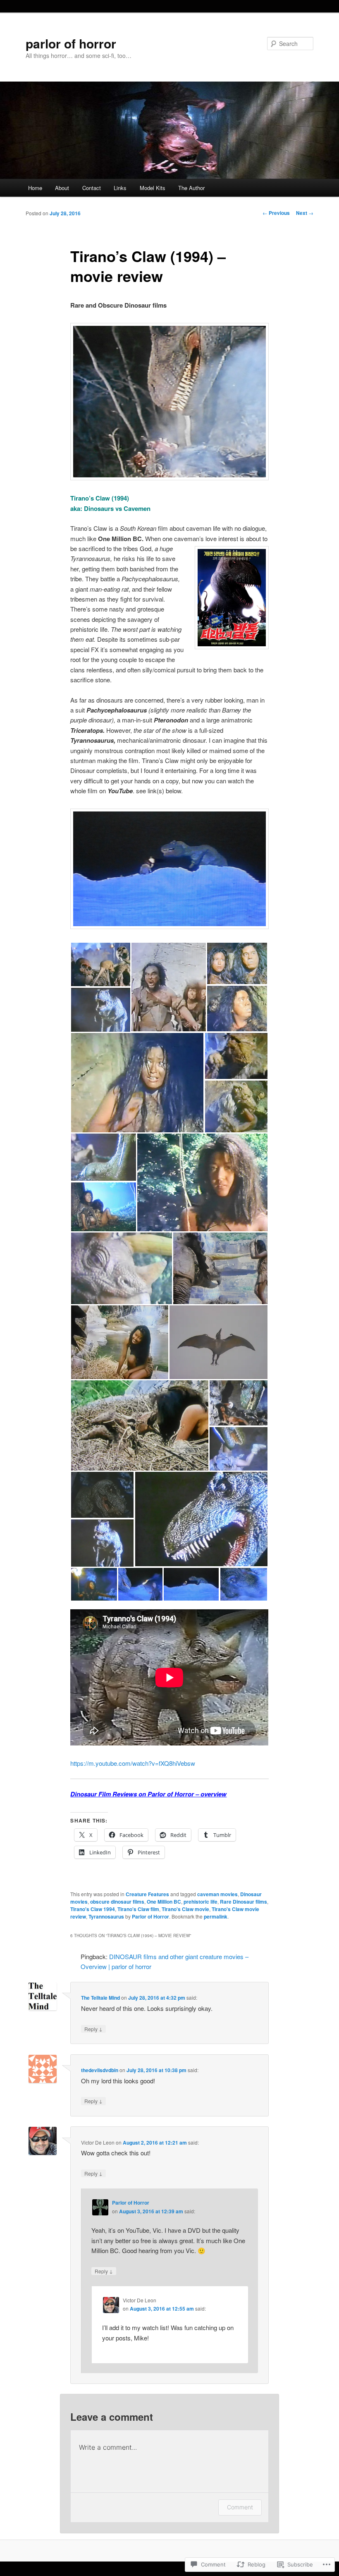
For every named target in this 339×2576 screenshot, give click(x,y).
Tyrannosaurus (106, 1916)
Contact (92, 188)
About (62, 188)
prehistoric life (201, 1902)
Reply (93, 2029)
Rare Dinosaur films (244, 1902)
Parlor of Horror (150, 1916)
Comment (240, 2507)
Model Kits (153, 188)
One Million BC (164, 1902)
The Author (191, 188)
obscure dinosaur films (117, 1902)
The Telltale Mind (100, 1998)
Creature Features (147, 1894)
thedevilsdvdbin (100, 2070)
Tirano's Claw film (138, 1909)
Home (35, 188)
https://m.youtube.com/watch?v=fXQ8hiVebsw (133, 1763)
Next (305, 213)
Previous (276, 213)
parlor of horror (71, 43)
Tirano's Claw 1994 (93, 1909)
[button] (100, 964)
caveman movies (217, 1894)
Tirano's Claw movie (185, 1909)
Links (120, 188)
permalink (216, 1916)
